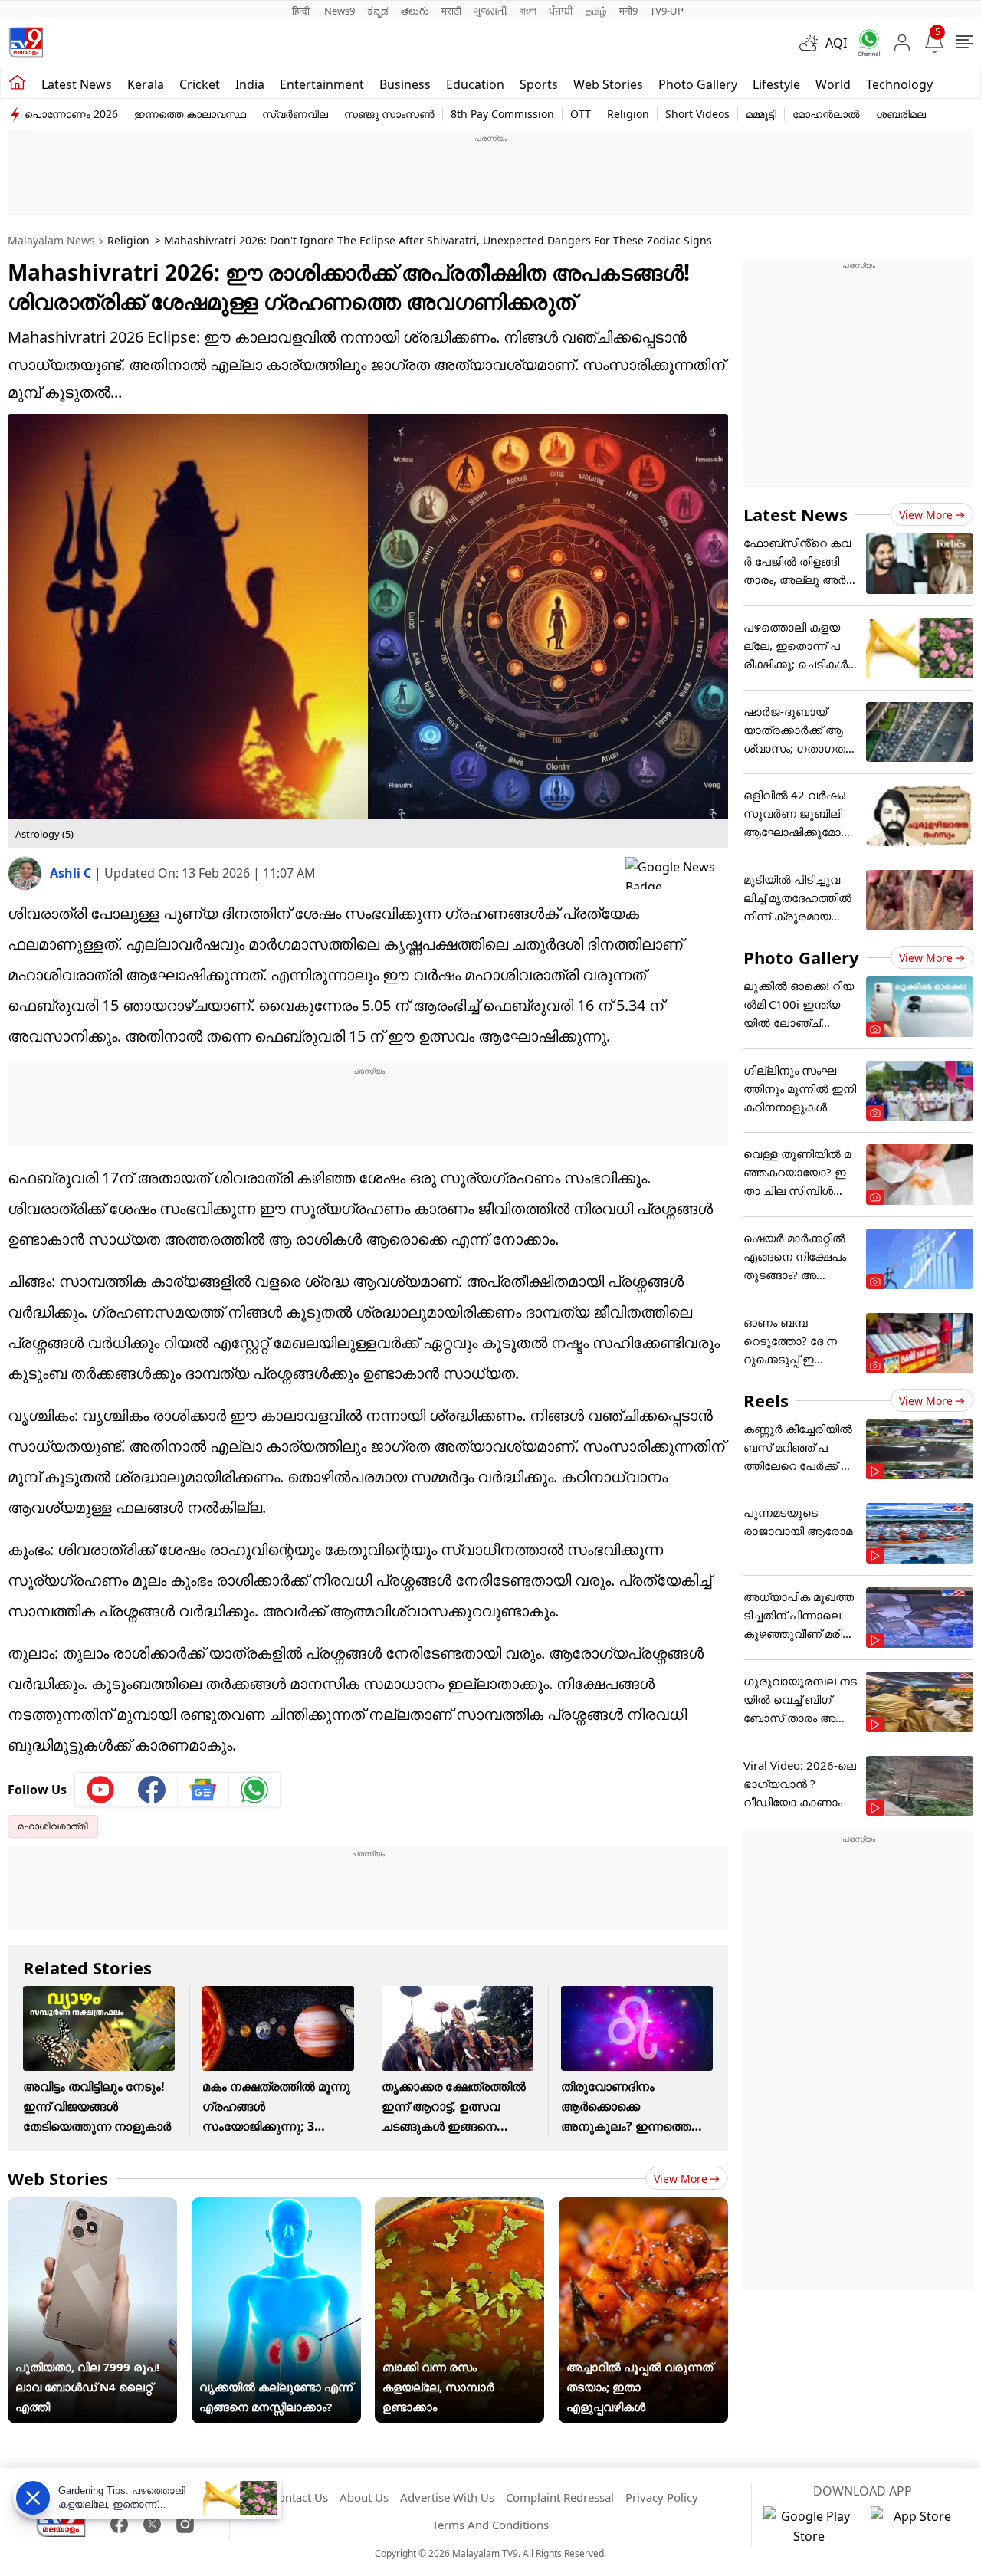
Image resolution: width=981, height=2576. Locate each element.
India (250, 84)
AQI (836, 43)
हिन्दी (302, 11)
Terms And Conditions (490, 2525)
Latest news (77, 84)
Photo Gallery (698, 84)
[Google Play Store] (809, 2526)
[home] (17, 83)
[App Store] (917, 2526)
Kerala (146, 84)
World (833, 84)
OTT (581, 114)
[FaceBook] (119, 2524)
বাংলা (528, 11)
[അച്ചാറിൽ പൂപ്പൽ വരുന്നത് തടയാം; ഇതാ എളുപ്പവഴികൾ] (643, 2207)
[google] (677, 873)
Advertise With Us (447, 2497)
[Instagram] (185, 2524)
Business (405, 84)
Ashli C (72, 873)
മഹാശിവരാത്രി (53, 1826)
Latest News (796, 514)
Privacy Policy (662, 2497)
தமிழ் (596, 11)
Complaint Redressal (560, 2497)
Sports (539, 84)
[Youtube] (101, 1790)
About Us (364, 2497)
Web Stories (608, 84)
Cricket (200, 84)
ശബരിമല (901, 114)
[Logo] (26, 43)
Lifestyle (776, 84)
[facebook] (152, 1790)
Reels (766, 1400)
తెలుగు (415, 11)
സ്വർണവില (295, 114)
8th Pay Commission (502, 114)
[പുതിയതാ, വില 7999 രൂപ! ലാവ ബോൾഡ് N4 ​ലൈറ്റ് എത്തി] (92, 2207)
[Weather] (812, 43)
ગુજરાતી (490, 11)
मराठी (451, 11)
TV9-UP (667, 11)
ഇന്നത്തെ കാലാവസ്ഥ (190, 114)
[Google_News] (203, 1790)
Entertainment (322, 84)
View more (681, 2179)
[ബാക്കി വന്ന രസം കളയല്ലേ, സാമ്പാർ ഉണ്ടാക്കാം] (459, 2207)
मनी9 (628, 11)
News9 (340, 11)
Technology (899, 84)
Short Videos (697, 114)
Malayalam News (51, 240)
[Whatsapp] (864, 43)
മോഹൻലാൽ (826, 114)
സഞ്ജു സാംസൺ (389, 114)
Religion (628, 114)
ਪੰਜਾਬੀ (561, 11)
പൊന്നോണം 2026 (71, 114)
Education (475, 84)
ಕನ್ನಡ (378, 11)
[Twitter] (152, 2524)
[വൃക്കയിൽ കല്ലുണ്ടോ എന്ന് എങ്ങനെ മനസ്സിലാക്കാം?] (276, 2207)
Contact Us (300, 2497)
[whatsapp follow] (254, 1790)
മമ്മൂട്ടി (761, 114)
